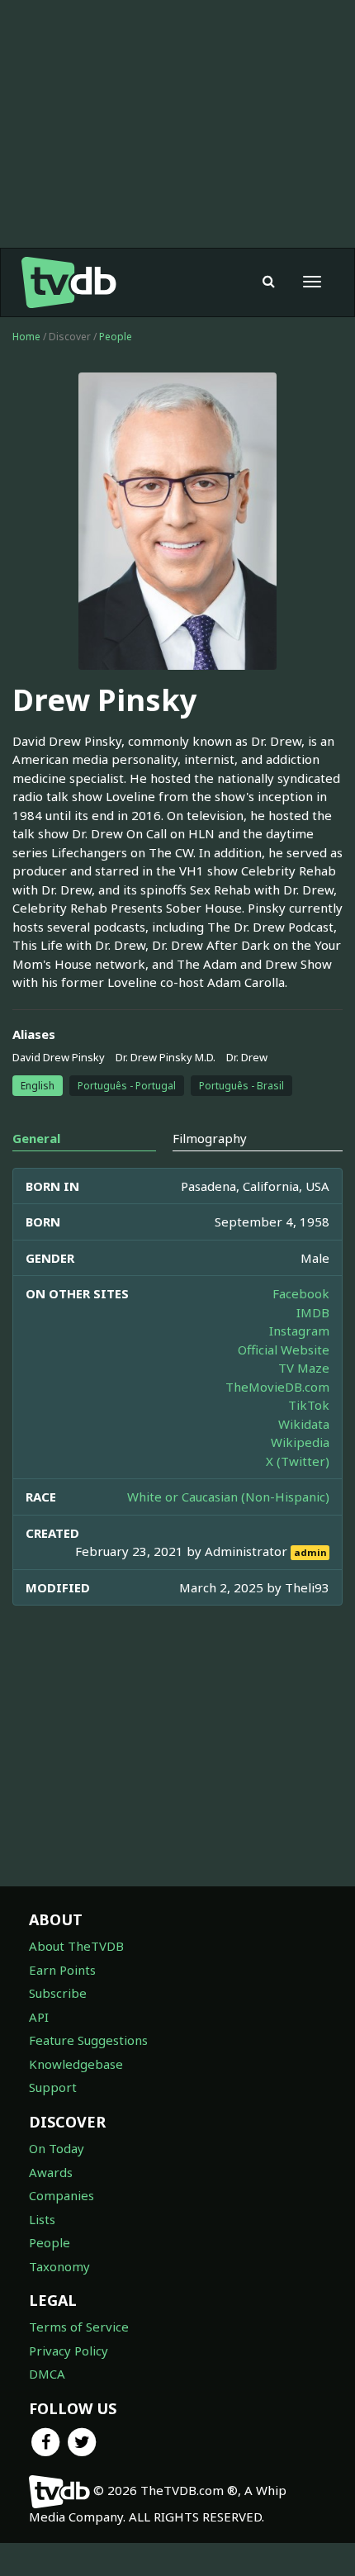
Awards (51, 2172)
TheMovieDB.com (277, 1387)
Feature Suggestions (88, 2040)
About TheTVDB (76, 1946)
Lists (42, 2219)
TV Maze (304, 1368)
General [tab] (36, 1138)
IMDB (313, 1312)
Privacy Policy (69, 2351)
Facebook (301, 1293)
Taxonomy (59, 2266)
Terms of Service (79, 2327)
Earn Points (62, 1970)
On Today (57, 2148)
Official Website (284, 1350)
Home (26, 337)
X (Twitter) (298, 1461)
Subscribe (58, 1993)
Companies (62, 2195)
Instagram (299, 1331)
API (39, 2017)
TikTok (309, 1405)
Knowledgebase (76, 2064)
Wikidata (304, 1424)
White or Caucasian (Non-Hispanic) (228, 1497)
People (116, 337)
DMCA (47, 2374)
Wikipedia (300, 1442)
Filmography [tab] (210, 1138)
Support (53, 2087)
